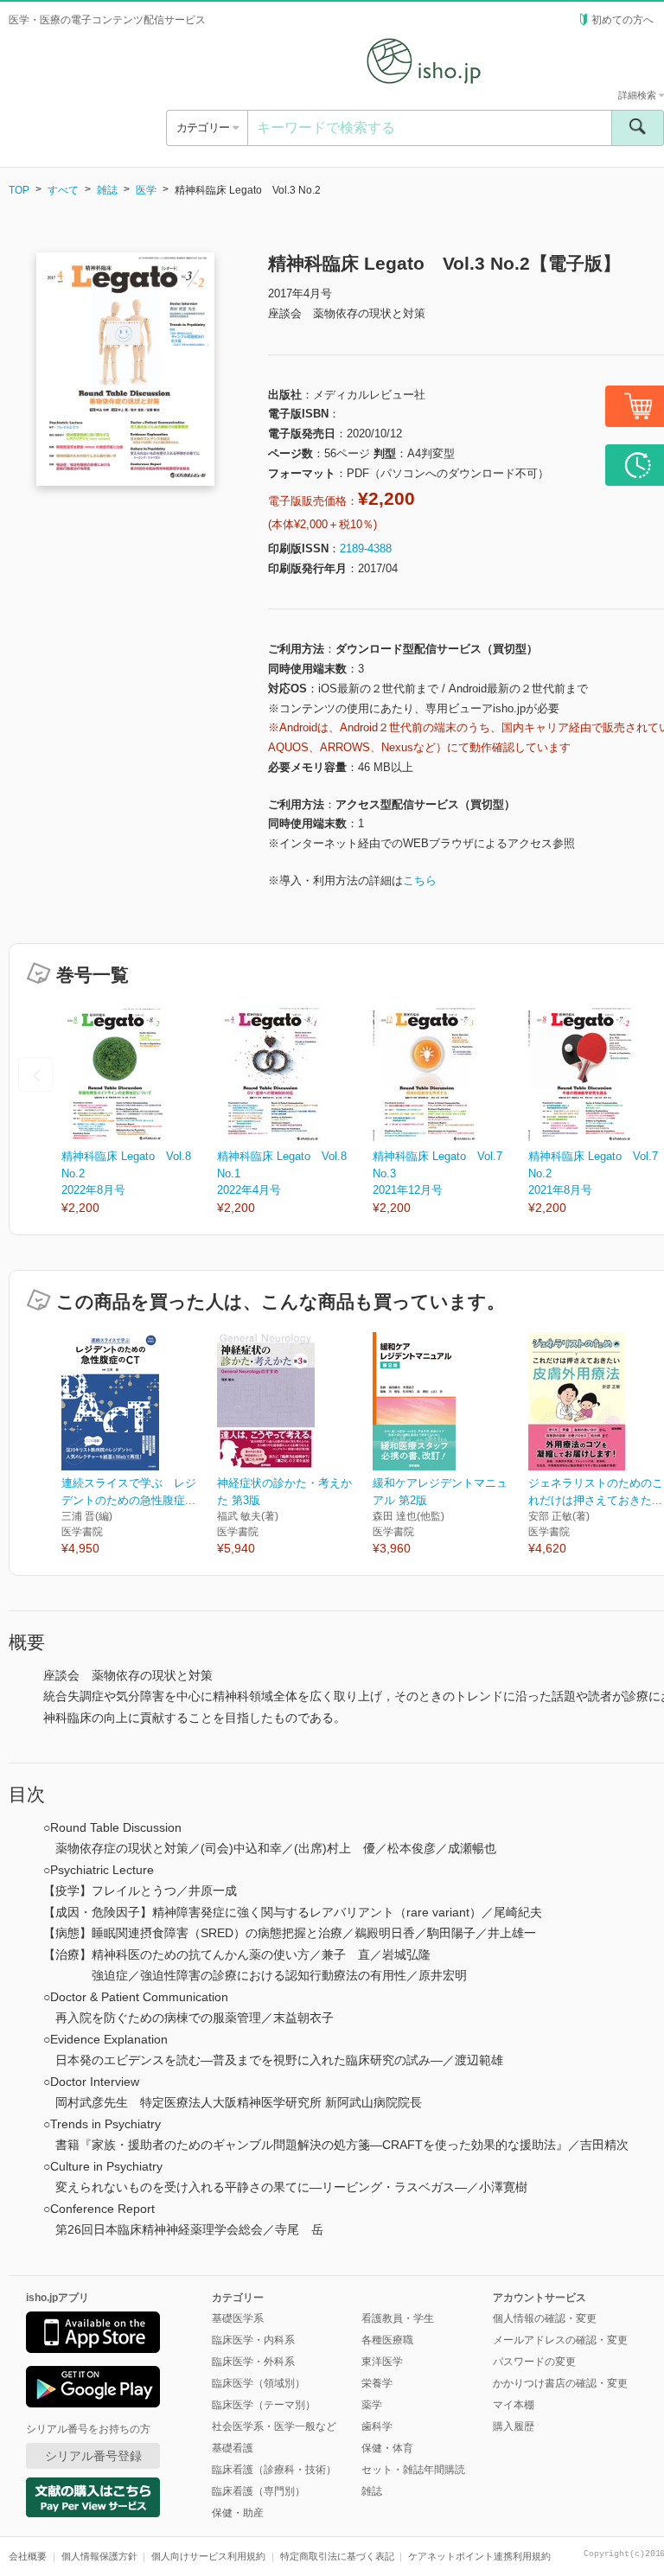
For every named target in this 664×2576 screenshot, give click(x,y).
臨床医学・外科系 (253, 2362)
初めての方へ (622, 20)
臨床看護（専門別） (259, 2491)
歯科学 (377, 2426)
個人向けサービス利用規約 (208, 2556)
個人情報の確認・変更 (545, 2318)
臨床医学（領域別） (259, 2383)
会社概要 (28, 2556)
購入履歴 (514, 2426)
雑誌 (107, 190)
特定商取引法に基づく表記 (337, 2556)
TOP (19, 190)
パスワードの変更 (534, 2362)
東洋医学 (382, 2362)
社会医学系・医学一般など (274, 2426)
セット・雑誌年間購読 (413, 2470)
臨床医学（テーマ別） (264, 2405)
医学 (146, 190)
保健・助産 (238, 2513)
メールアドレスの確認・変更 (560, 2340)
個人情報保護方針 (99, 2556)
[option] (139, 1111)
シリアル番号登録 (93, 2456)
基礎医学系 (238, 2318)
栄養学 (377, 2383)
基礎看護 (233, 2448)
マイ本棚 (514, 2405)
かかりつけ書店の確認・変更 (560, 2383)
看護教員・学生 (398, 2318)
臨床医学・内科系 (253, 2340)
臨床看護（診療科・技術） (274, 2470)
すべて (63, 190)
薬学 (372, 2405)
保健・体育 (387, 2448)
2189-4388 (366, 548)
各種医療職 (387, 2340)
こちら (420, 880)
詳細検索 (638, 95)
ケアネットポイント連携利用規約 (479, 2556)
